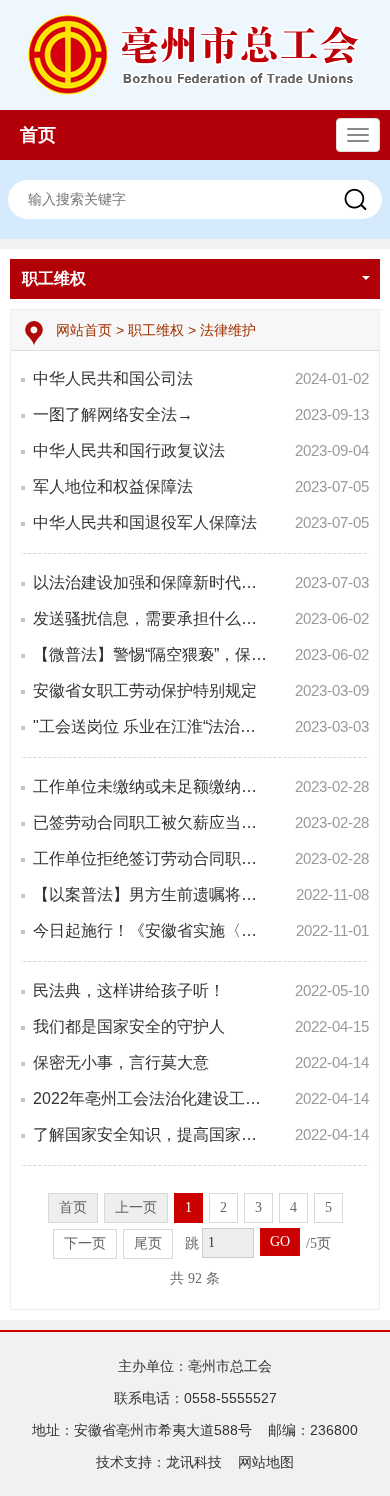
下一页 (85, 1243)
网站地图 (266, 1462)
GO (280, 1241)
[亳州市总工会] (195, 54)
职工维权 (54, 278)
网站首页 (86, 330)
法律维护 (228, 330)
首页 (38, 135)
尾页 (148, 1243)
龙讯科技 (194, 1462)
